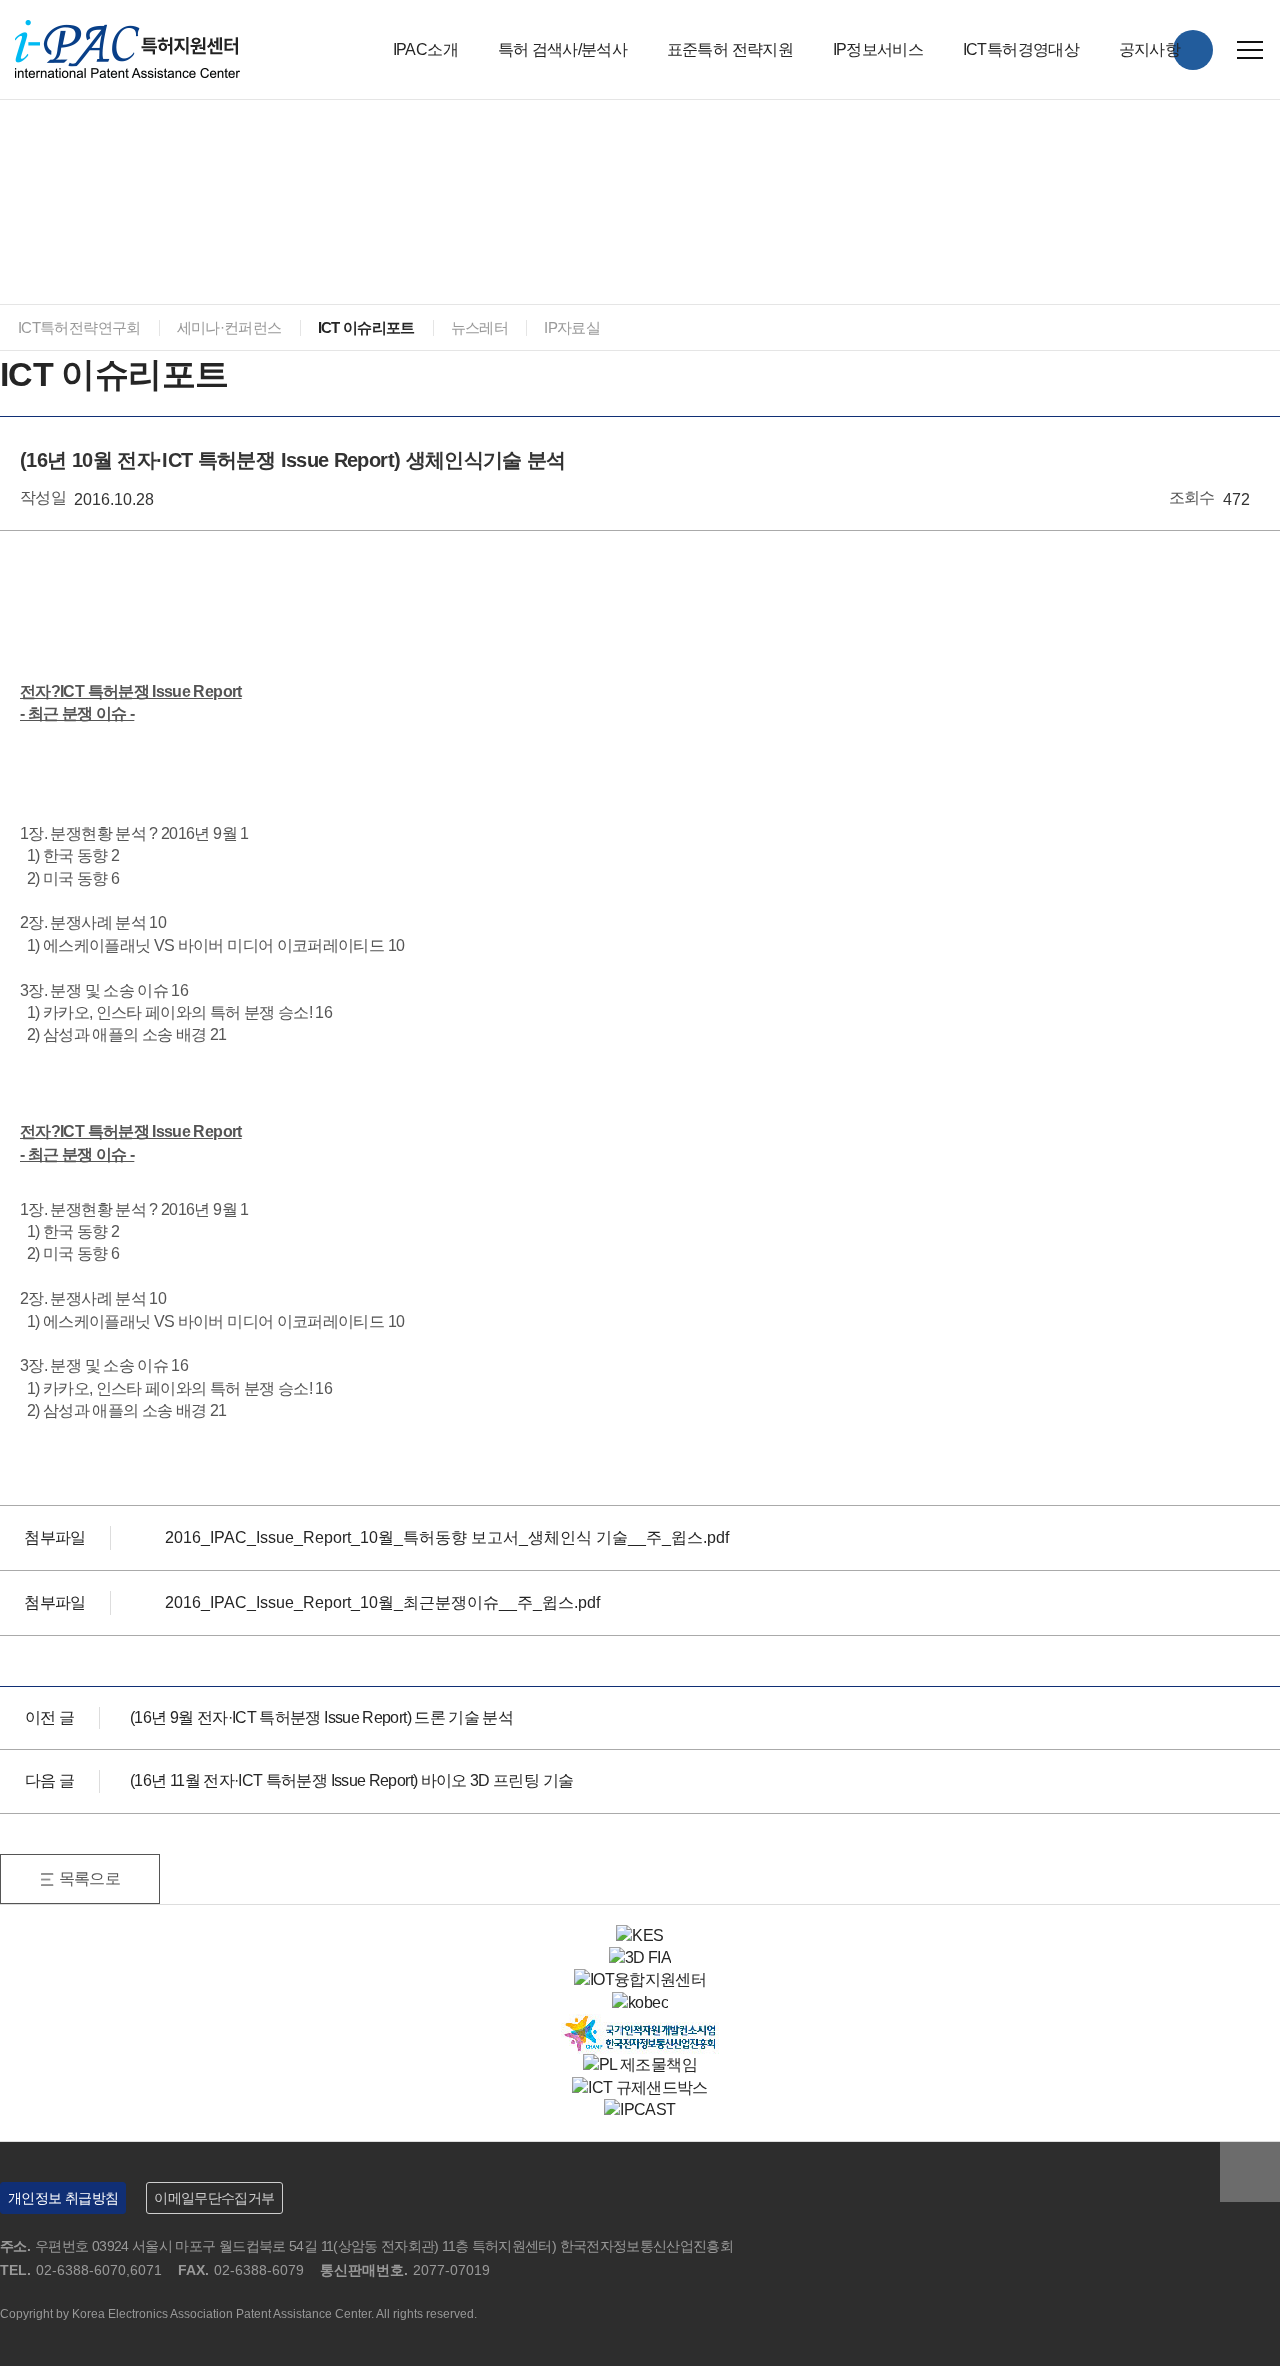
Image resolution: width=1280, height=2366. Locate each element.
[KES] (639, 1935)
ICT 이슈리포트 (366, 327)
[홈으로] (10, 155)
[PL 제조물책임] (640, 2064)
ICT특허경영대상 (1021, 49)
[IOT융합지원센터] (640, 1979)
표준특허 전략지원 (730, 49)
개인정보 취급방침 (63, 2198)
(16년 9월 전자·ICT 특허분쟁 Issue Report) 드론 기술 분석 (321, 1717)
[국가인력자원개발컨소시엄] (640, 2024)
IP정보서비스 (878, 49)
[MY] (1193, 50)
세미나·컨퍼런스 (229, 327)
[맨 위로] (1250, 2172)
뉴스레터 (479, 327)
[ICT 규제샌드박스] (640, 2087)
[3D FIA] (640, 1957)
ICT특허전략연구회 (79, 327)
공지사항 (1149, 49)
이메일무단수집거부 (214, 2198)
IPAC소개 (425, 49)
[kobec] (640, 2002)
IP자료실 (572, 327)
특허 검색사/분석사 (563, 49)
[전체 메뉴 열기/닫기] (1250, 50)
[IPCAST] (639, 2109)
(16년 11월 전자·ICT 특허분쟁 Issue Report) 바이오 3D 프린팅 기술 (351, 1780)
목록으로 (89, 1878)
